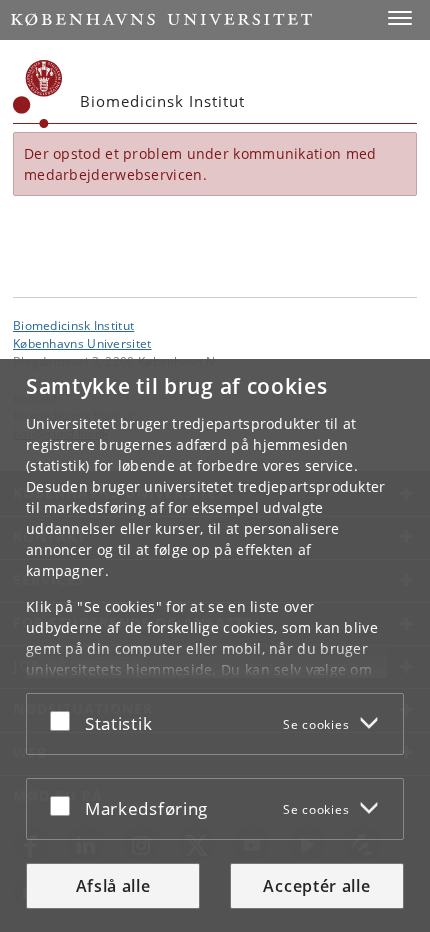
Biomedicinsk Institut (73, 325)
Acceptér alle (316, 886)
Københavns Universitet (82, 343)
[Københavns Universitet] (38, 94)
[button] (400, 18)
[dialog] (215, 645)
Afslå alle (113, 886)
